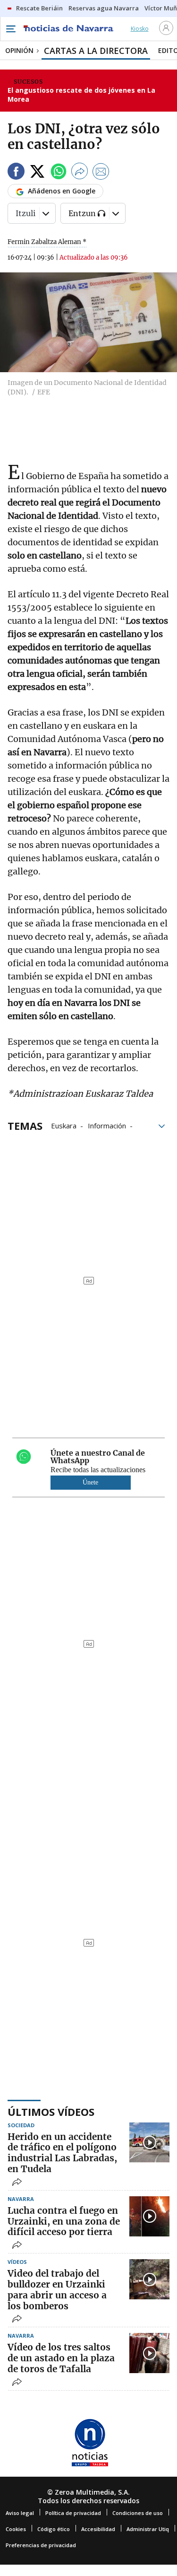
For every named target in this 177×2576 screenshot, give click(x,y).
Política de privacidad (73, 2513)
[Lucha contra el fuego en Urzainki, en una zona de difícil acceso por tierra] (149, 2216)
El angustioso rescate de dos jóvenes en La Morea (81, 95)
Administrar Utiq (148, 2529)
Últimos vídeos (51, 2112)
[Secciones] (10, 29)
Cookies (16, 2529)
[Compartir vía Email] (101, 173)
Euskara (64, 1125)
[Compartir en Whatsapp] (59, 173)
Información (107, 1125)
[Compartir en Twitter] (37, 173)
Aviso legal (20, 2513)
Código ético (54, 2529)
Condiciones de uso (138, 2513)
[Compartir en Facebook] (16, 173)
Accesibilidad (98, 2529)
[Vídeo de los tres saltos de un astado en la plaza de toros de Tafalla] (149, 2353)
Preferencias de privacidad (41, 2545)
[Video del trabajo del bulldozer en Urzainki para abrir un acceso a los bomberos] (149, 2279)
